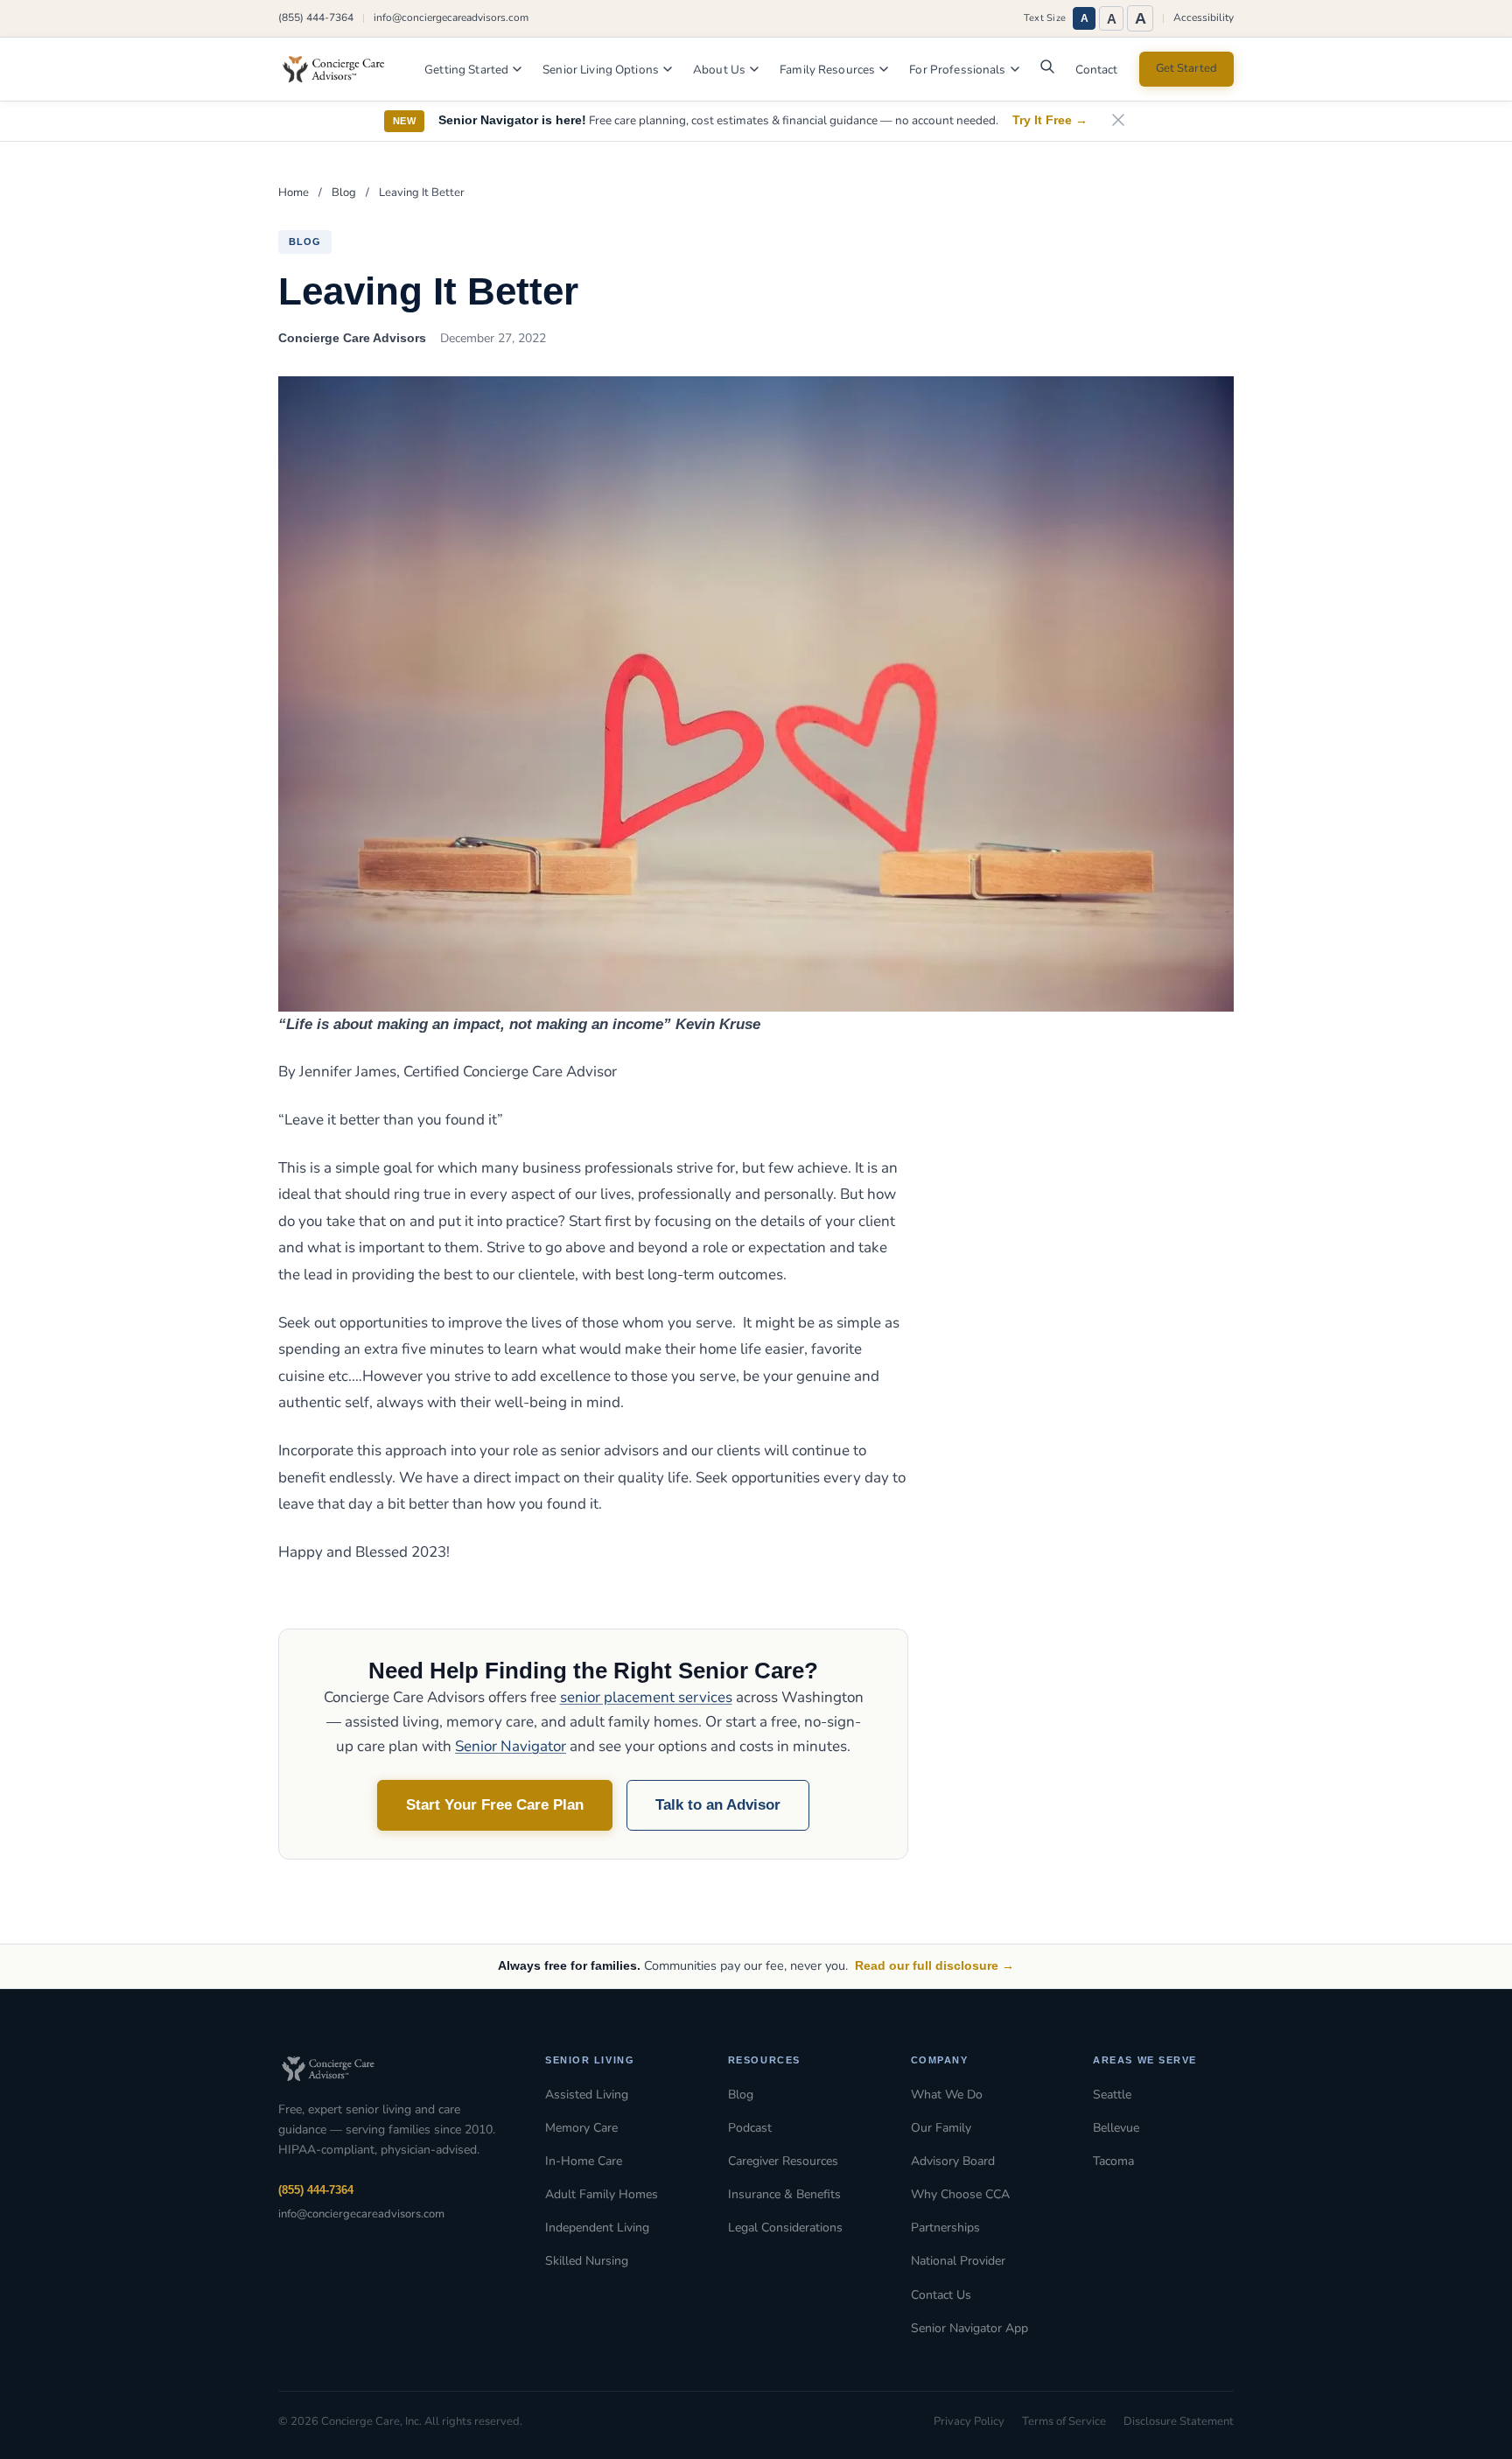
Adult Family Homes (602, 2194)
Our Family (941, 2128)
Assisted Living (587, 2095)
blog (305, 242)
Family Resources (827, 70)
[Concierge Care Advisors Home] (342, 69)
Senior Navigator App (969, 2328)
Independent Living (597, 2228)
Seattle (1112, 2095)
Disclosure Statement (1179, 2421)
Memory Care (581, 2128)
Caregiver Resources (783, 2161)
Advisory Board (953, 2161)
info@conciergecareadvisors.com (451, 18)
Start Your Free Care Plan (495, 1805)
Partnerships (945, 2228)
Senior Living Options (601, 70)
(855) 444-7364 (316, 18)
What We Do (947, 2095)
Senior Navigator (511, 1746)
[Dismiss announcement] (1118, 121)
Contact (1097, 70)
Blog (344, 193)
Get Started (1186, 68)
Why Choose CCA (960, 2194)
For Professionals (957, 70)
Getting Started (466, 70)
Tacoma (1113, 2161)
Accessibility (1204, 18)
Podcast (750, 2128)
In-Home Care (584, 2161)
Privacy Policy (969, 2421)
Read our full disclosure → (934, 1965)
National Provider (958, 2261)
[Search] (1047, 71)
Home (294, 193)
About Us (719, 70)
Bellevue (1116, 2128)
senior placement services (646, 1697)
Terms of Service (1064, 2421)
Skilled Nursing (587, 2261)
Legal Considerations (785, 2228)
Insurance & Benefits (784, 2194)
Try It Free (1050, 120)
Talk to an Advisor (718, 1805)
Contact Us (941, 2295)
